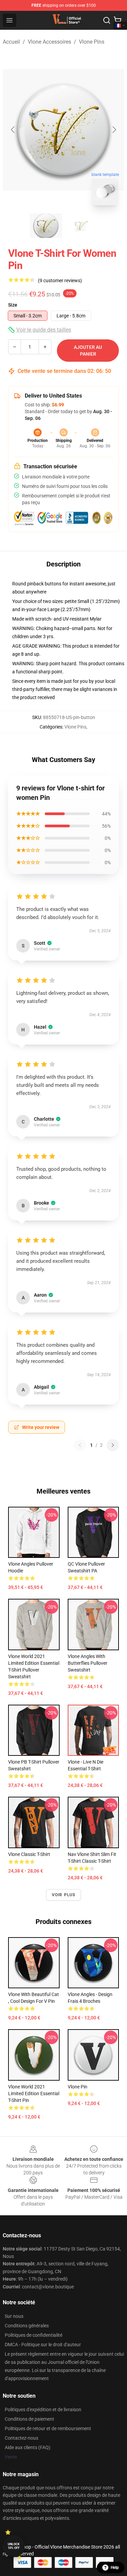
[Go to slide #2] (81, 226)
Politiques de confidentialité (34, 2335)
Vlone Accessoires (49, 42)
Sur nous (14, 2316)
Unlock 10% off (14, 2546)
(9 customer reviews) (60, 281)
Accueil (11, 42)
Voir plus (64, 1895)
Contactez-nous (22, 2438)
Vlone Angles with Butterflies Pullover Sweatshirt (88, 1663)
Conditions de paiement (29, 2419)
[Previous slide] (13, 130)
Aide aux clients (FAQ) (28, 2447)
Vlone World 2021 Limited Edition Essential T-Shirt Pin (34, 2093)
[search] (107, 20)
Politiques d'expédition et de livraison (43, 2410)
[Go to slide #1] (46, 226)
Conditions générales (27, 2326)
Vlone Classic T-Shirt (29, 1854)
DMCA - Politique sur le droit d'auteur (43, 2345)
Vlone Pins (92, 42)
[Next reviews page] (113, 1445)
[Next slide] (114, 130)
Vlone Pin (78, 2087)
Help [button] (115, 2568)
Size (13, 305)
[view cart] (118, 20)
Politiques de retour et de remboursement (48, 2428)
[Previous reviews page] (80, 1445)
